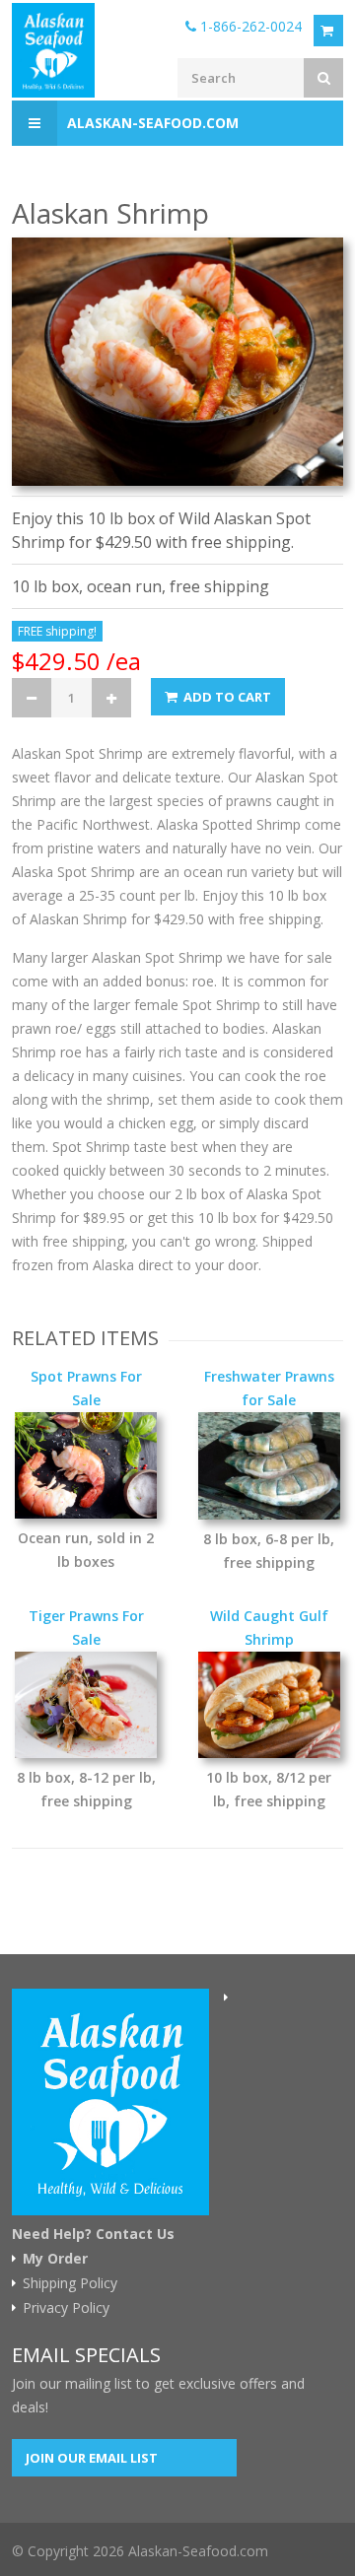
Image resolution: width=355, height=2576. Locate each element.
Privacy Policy (66, 2308)
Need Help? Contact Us (93, 2234)
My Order (55, 2259)
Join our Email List (92, 2458)
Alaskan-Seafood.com (153, 123)
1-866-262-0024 (249, 26)
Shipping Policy (70, 2283)
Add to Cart (226, 697)
